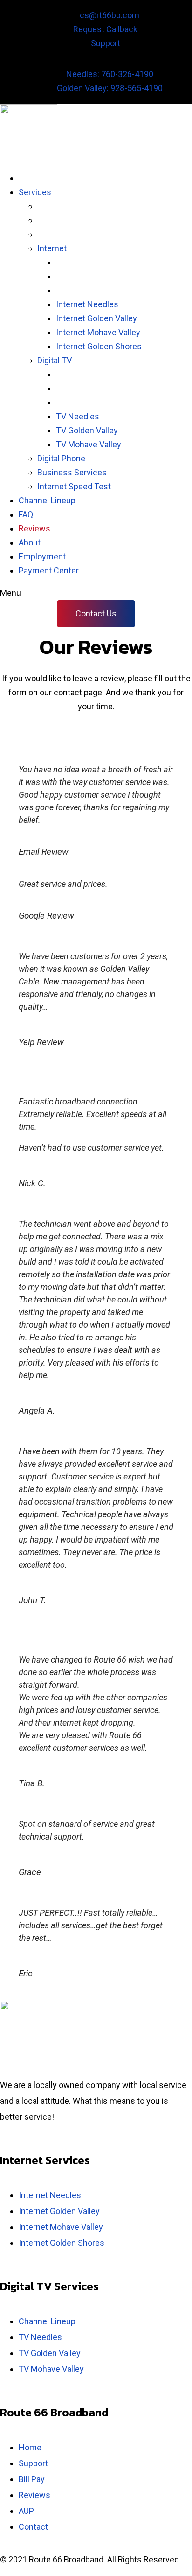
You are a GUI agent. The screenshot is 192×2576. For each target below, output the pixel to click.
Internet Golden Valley (59, 2211)
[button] (96, 614)
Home (30, 2447)
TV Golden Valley (50, 2353)
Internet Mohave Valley (61, 2227)
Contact (33, 2527)
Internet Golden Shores (62, 2243)
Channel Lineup (47, 2321)
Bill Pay (32, 2479)
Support (33, 2463)
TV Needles (40, 2337)
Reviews (34, 2495)
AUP (26, 2511)
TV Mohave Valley (51, 2369)
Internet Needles (50, 2195)
